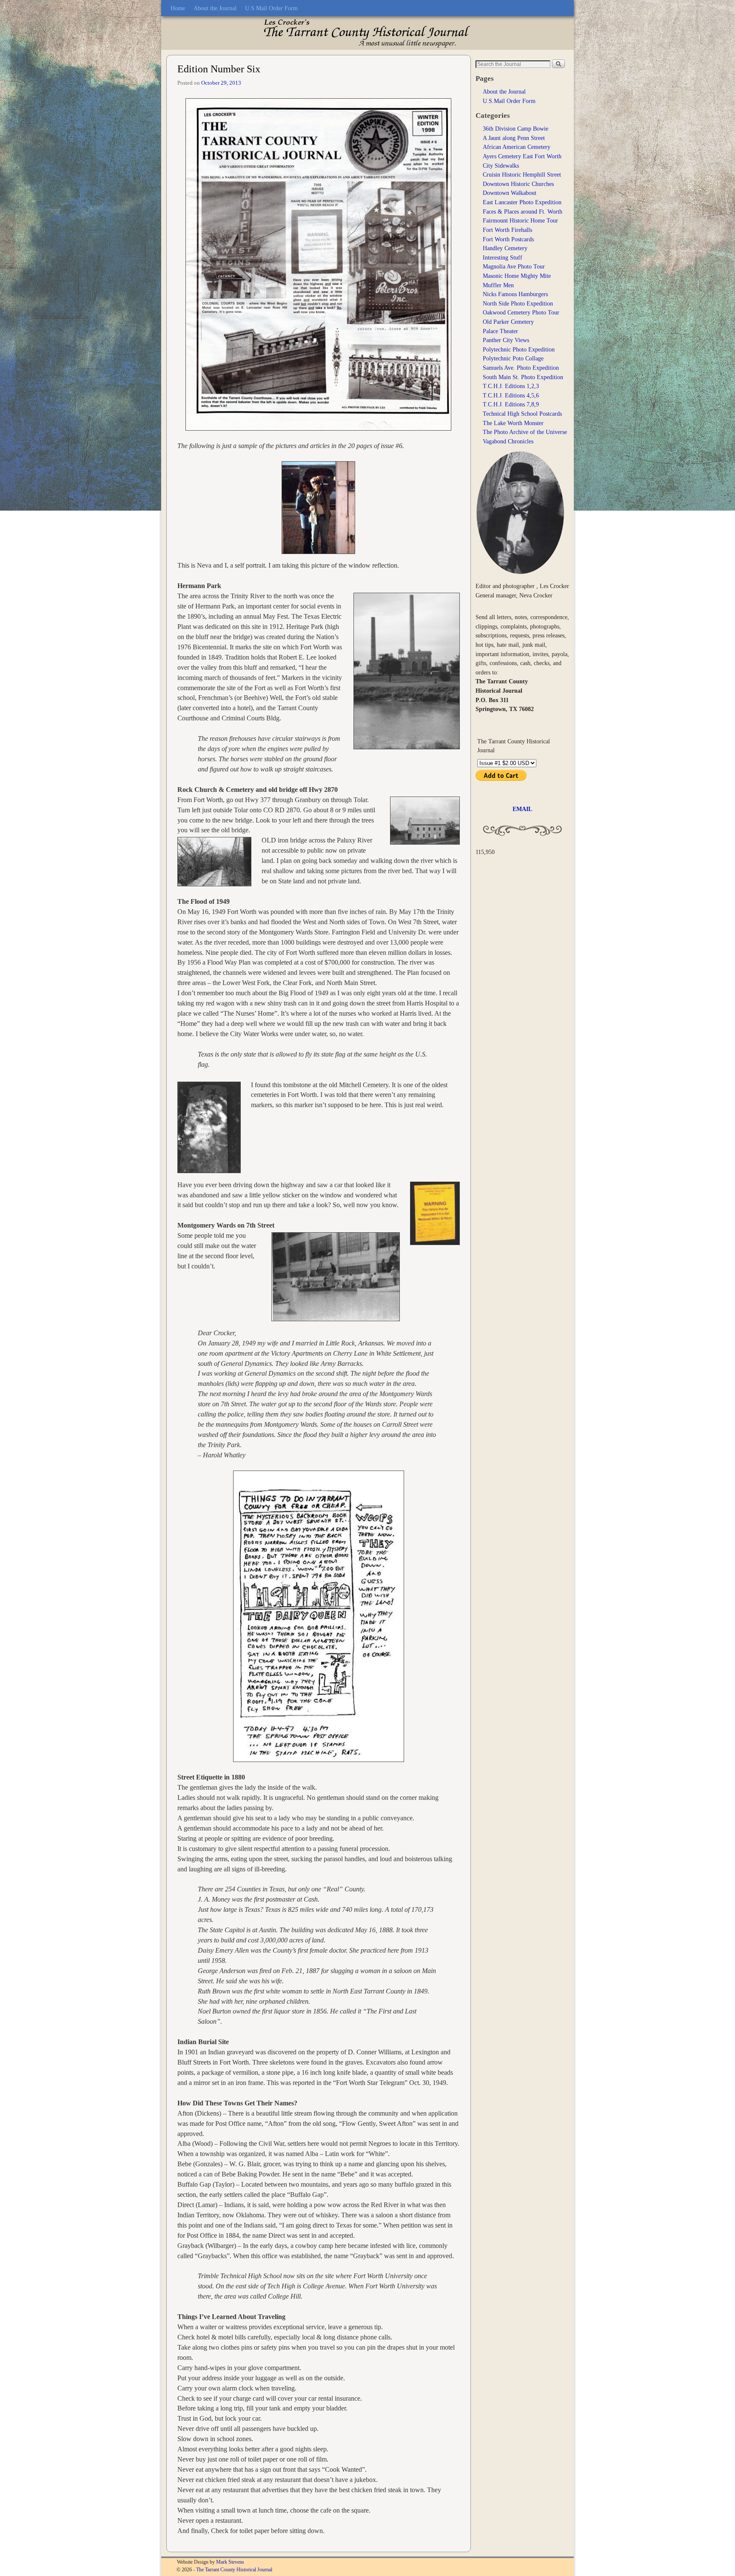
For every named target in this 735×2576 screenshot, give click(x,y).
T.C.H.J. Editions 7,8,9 (511, 404)
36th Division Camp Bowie (516, 129)
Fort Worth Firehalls (507, 230)
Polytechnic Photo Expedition (519, 349)
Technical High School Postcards (522, 414)
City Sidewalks (501, 166)
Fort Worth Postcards (508, 239)
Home (178, 8)
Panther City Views (506, 340)
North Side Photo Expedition (518, 303)
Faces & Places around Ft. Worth (523, 211)
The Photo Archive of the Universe (525, 432)
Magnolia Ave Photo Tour (514, 266)
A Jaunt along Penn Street (514, 138)
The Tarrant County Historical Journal (234, 2570)
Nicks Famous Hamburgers (515, 294)
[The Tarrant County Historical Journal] (367, 33)
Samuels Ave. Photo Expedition (521, 368)
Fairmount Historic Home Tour (520, 220)
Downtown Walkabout (510, 193)
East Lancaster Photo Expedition (522, 202)
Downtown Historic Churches (518, 184)
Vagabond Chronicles (508, 441)
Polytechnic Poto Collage (513, 358)
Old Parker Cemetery (508, 322)
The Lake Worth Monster (513, 423)
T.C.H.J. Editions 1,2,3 (511, 386)
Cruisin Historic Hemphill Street (522, 174)
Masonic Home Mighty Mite (517, 276)
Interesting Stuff (503, 257)
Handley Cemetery (505, 248)
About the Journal (215, 8)
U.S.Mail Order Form (271, 8)
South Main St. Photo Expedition (523, 377)
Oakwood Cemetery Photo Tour (521, 312)
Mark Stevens (230, 2562)
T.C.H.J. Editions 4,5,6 (511, 395)
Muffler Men (498, 285)
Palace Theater (500, 331)
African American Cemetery (517, 147)
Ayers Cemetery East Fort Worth (522, 156)
